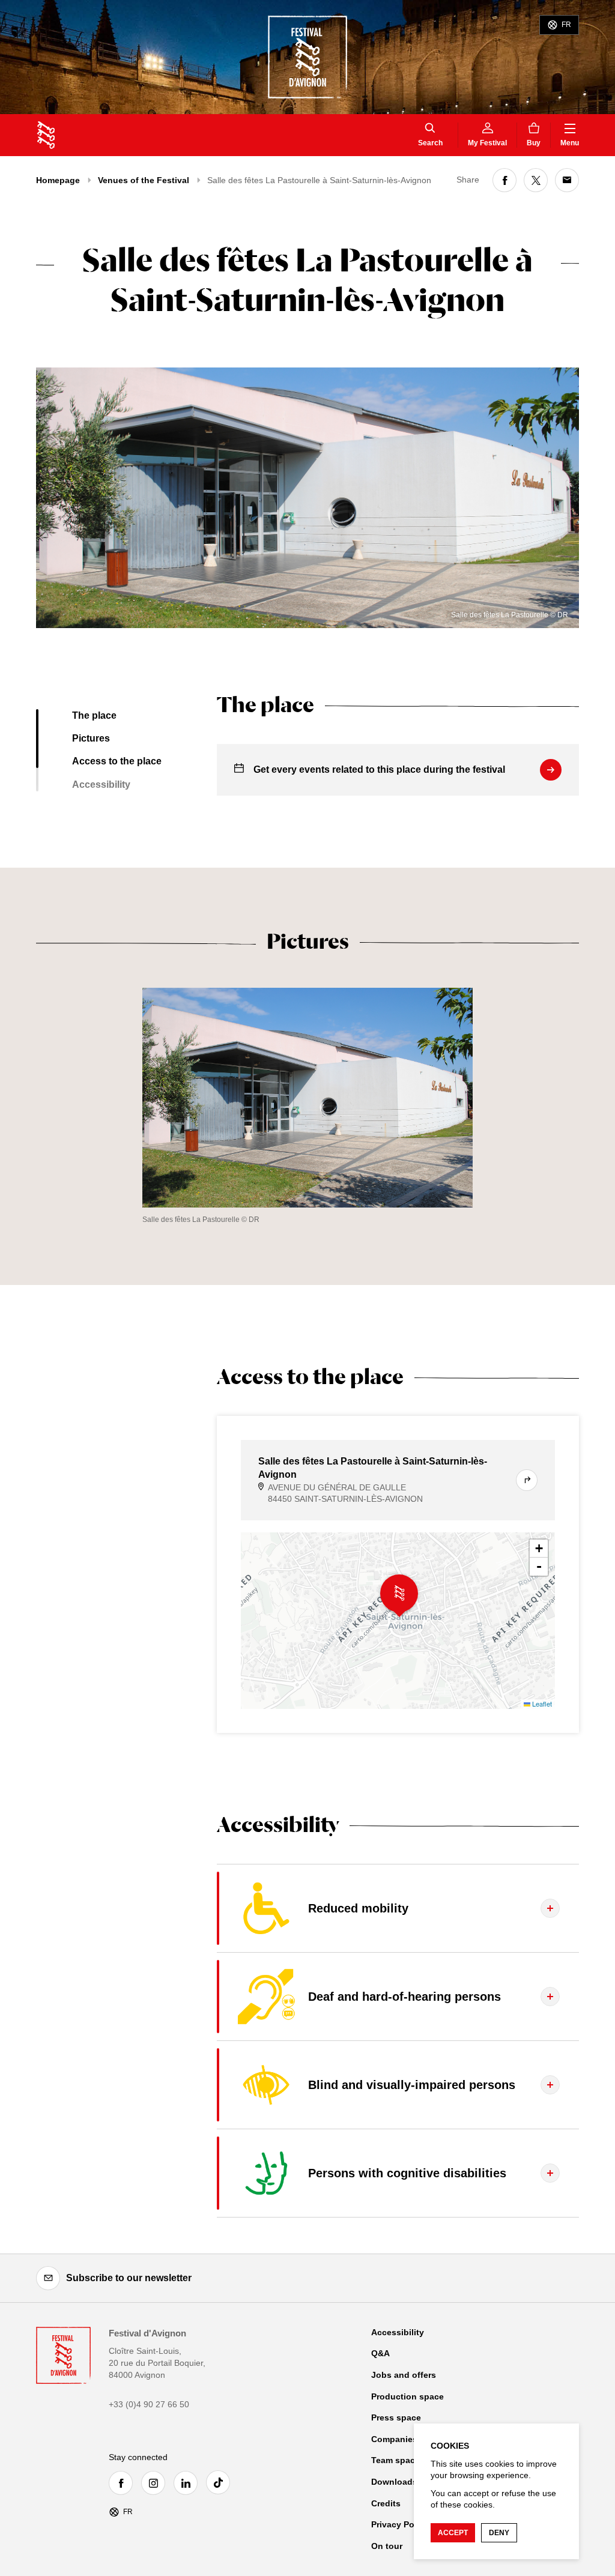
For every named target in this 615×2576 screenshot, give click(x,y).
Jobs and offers (404, 2375)
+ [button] (539, 1548)
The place (94, 715)
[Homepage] (46, 135)
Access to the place (117, 761)
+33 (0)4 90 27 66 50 (149, 2404)
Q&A (380, 2353)
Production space (407, 2396)
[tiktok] (221, 2482)
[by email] (567, 180)
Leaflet (541, 1704)
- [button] (539, 1566)
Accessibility (101, 785)
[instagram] (156, 2483)
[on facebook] (504, 180)
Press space (396, 2417)
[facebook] (124, 2483)
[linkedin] (189, 2483)
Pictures (91, 738)
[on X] (536, 180)
